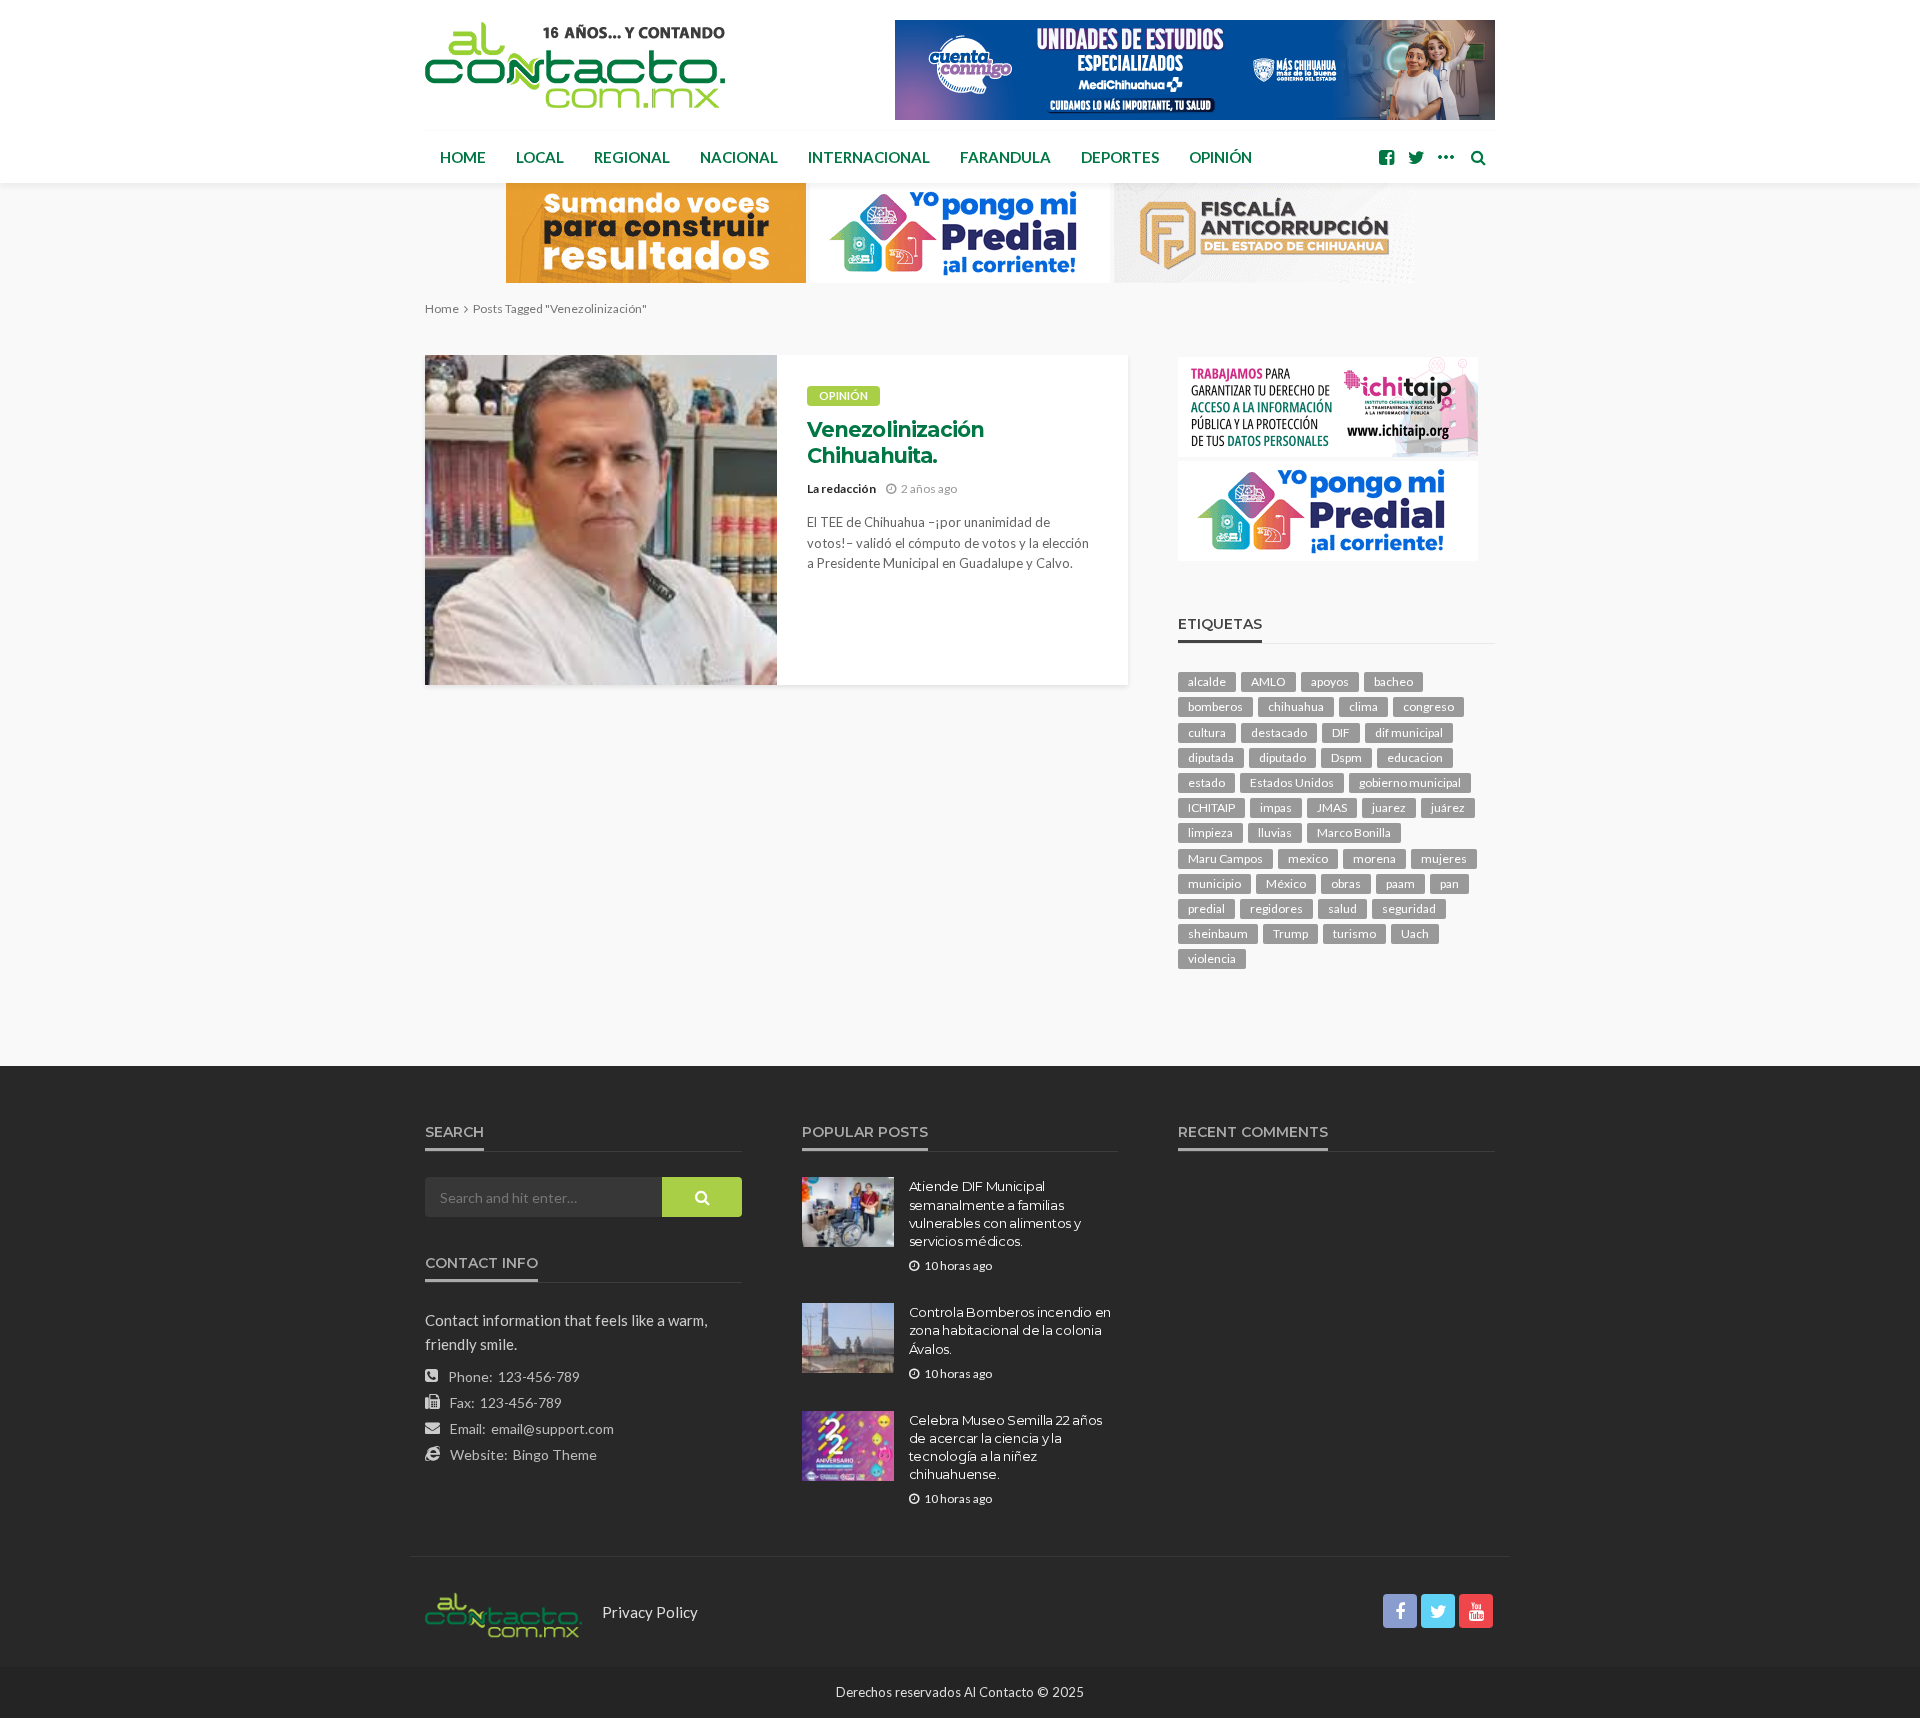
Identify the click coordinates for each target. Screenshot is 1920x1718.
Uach (1415, 933)
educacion (1415, 757)
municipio (1214, 883)
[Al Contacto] (575, 65)
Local (540, 157)
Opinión (1220, 157)
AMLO (1268, 681)
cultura (1207, 732)
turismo (1354, 933)
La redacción (841, 488)
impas (1276, 807)
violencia (1212, 958)
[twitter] (1416, 157)
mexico (1308, 858)
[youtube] (1476, 1611)
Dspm (1346, 757)
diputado (1282, 757)
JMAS (1332, 807)
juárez (1448, 807)
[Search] (1478, 157)
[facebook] (1386, 157)
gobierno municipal (1410, 782)
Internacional (869, 157)
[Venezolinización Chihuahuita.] (601, 520)
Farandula (1005, 157)
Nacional (739, 157)
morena (1374, 858)
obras (1346, 883)
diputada (1211, 757)
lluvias (1275, 832)
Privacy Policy (650, 1612)
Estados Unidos (1292, 782)
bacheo (1393, 681)
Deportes (1120, 157)
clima (1363, 706)
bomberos (1215, 706)
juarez (1389, 807)
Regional (632, 157)
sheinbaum (1218, 933)
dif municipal (1409, 732)
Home (463, 157)
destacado (1279, 732)
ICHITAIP (1211, 807)
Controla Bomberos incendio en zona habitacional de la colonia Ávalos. (1010, 1330)
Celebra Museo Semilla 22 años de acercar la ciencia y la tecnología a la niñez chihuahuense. (1005, 1447)
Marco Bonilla (1354, 832)
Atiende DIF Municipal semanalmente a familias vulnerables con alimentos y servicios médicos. (995, 1213)
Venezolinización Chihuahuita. (896, 442)
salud (1342, 908)
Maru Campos (1225, 858)
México (1286, 883)
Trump (1290, 933)
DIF (1341, 732)
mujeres (1444, 858)
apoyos (1330, 681)
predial (1206, 908)
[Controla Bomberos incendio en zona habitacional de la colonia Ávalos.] (848, 1338)
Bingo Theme (555, 1454)
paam (1400, 883)
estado (1206, 782)
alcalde (1207, 681)
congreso (1428, 706)
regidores (1276, 908)
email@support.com (552, 1428)
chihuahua (1296, 706)
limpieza (1210, 832)
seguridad (1409, 908)
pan (1449, 883)
